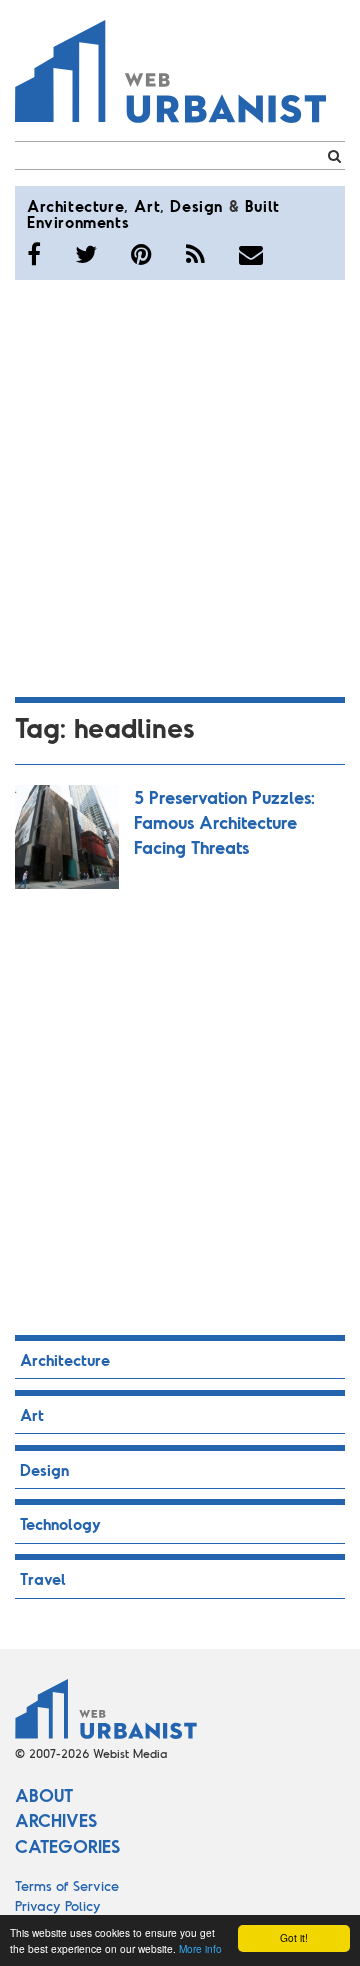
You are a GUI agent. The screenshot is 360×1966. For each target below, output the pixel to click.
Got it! (294, 1937)
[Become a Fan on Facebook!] (34, 254)
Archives (56, 1820)
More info (200, 1948)
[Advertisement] (180, 485)
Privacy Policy (58, 1905)
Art (147, 205)
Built (262, 205)
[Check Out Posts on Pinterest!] (141, 254)
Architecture (75, 205)
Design (196, 205)
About (44, 1795)
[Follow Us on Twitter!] (86, 254)
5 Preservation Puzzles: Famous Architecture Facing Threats (224, 822)
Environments (78, 221)
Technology (60, 1523)
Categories (67, 1846)
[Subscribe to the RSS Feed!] (195, 254)
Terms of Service (67, 1885)
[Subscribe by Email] (251, 254)
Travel (43, 1578)
